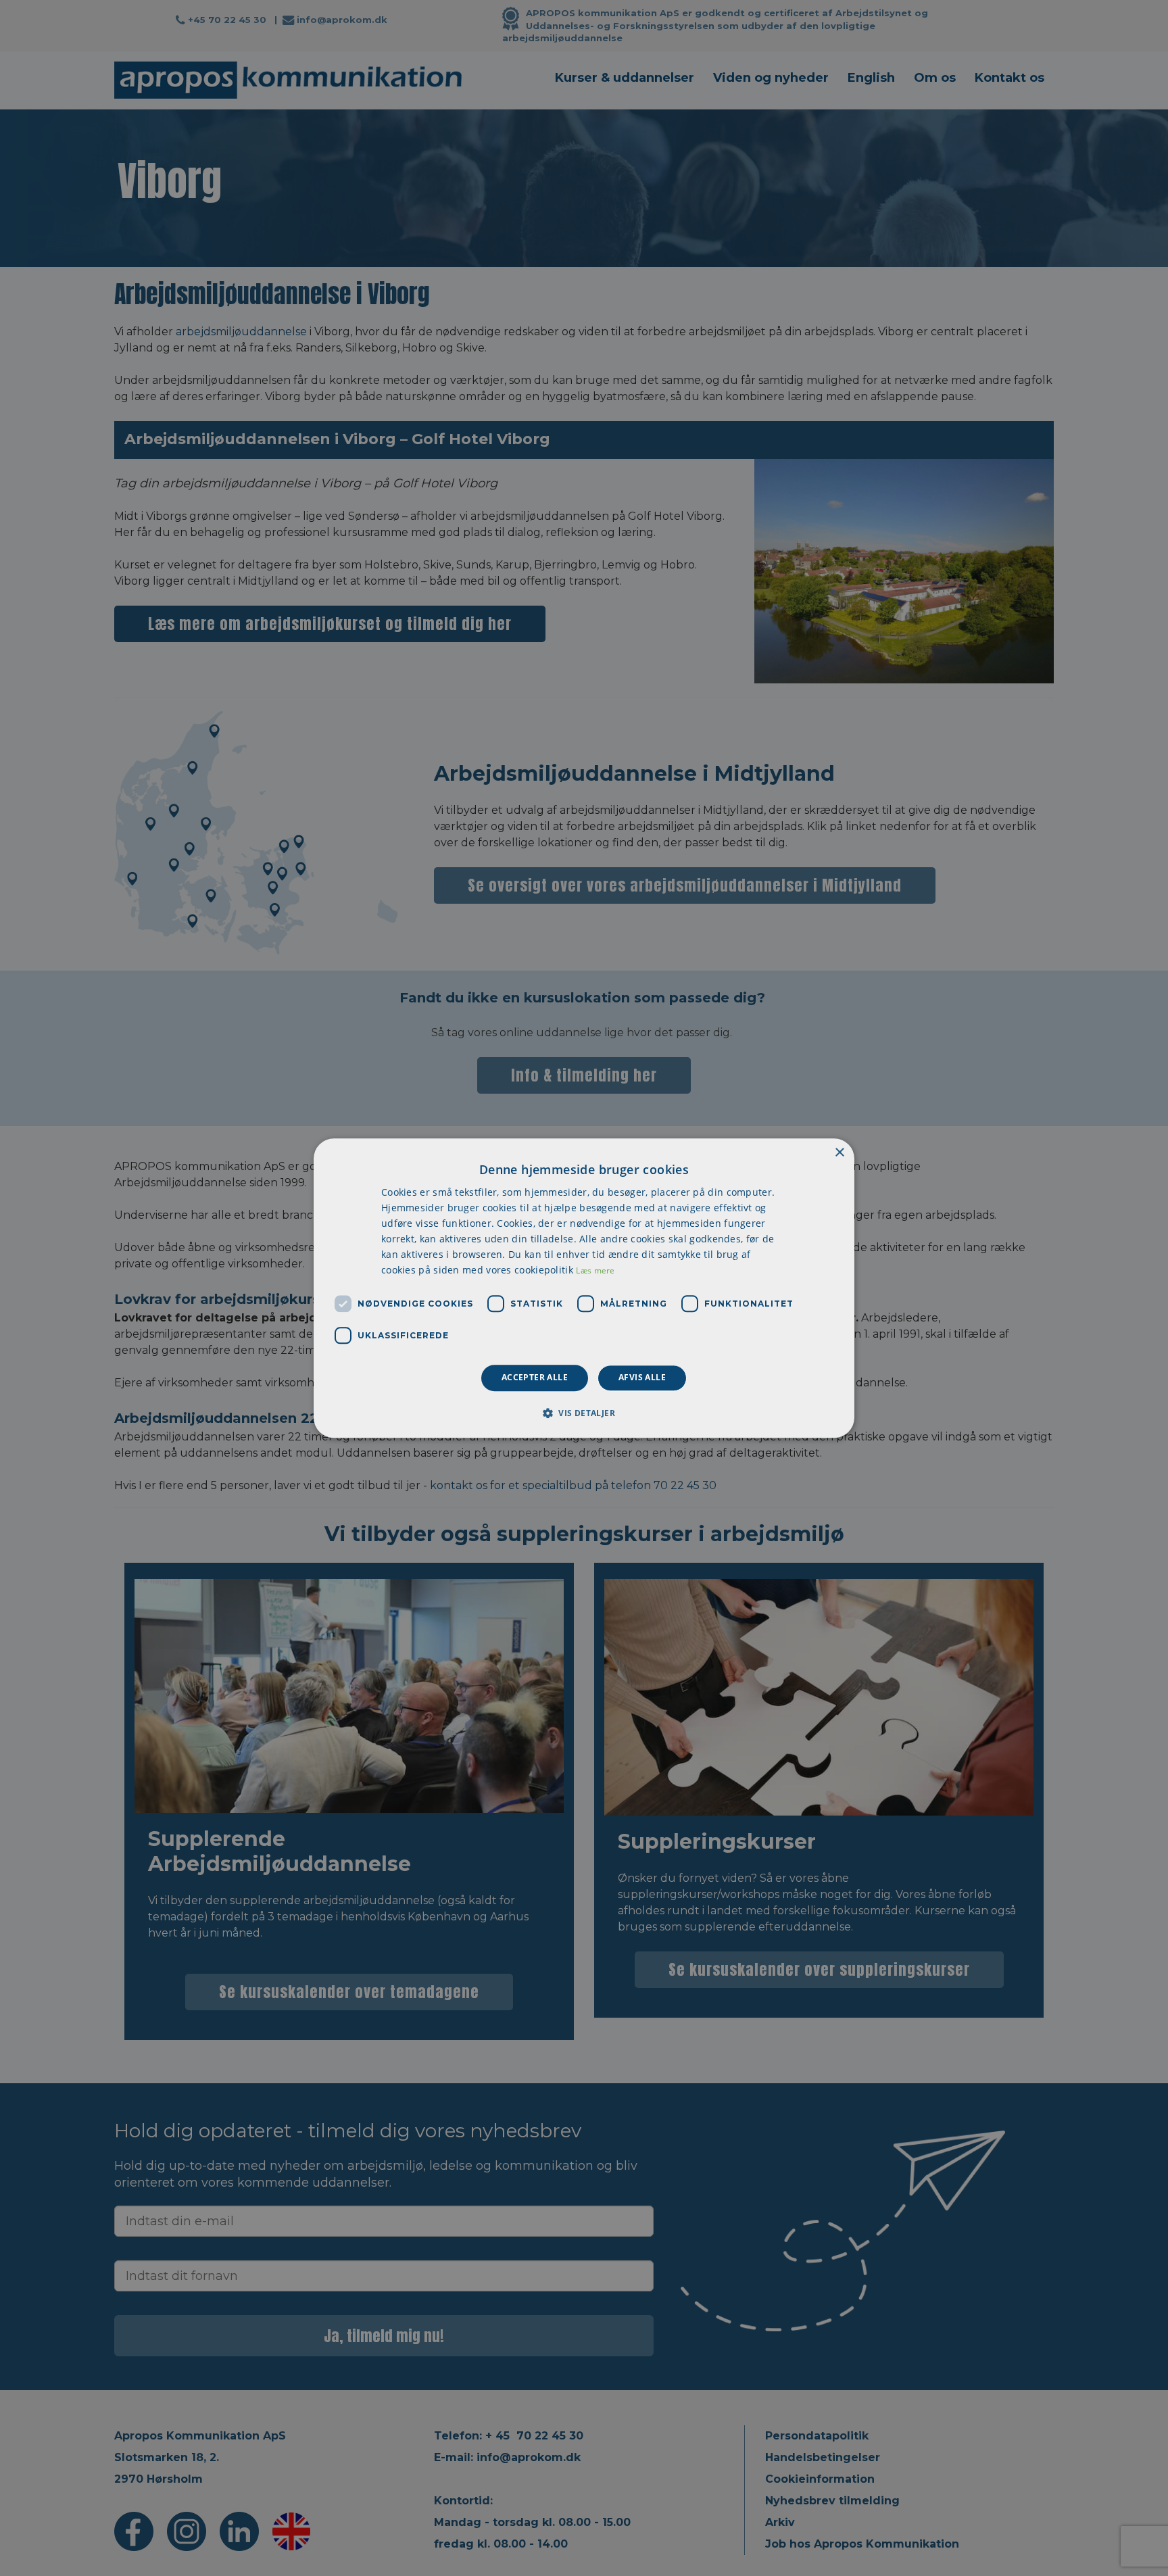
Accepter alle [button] (535, 1378)
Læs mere (595, 1271)
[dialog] (584, 1288)
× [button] (839, 1153)
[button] (584, 1413)
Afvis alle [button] (642, 1378)
